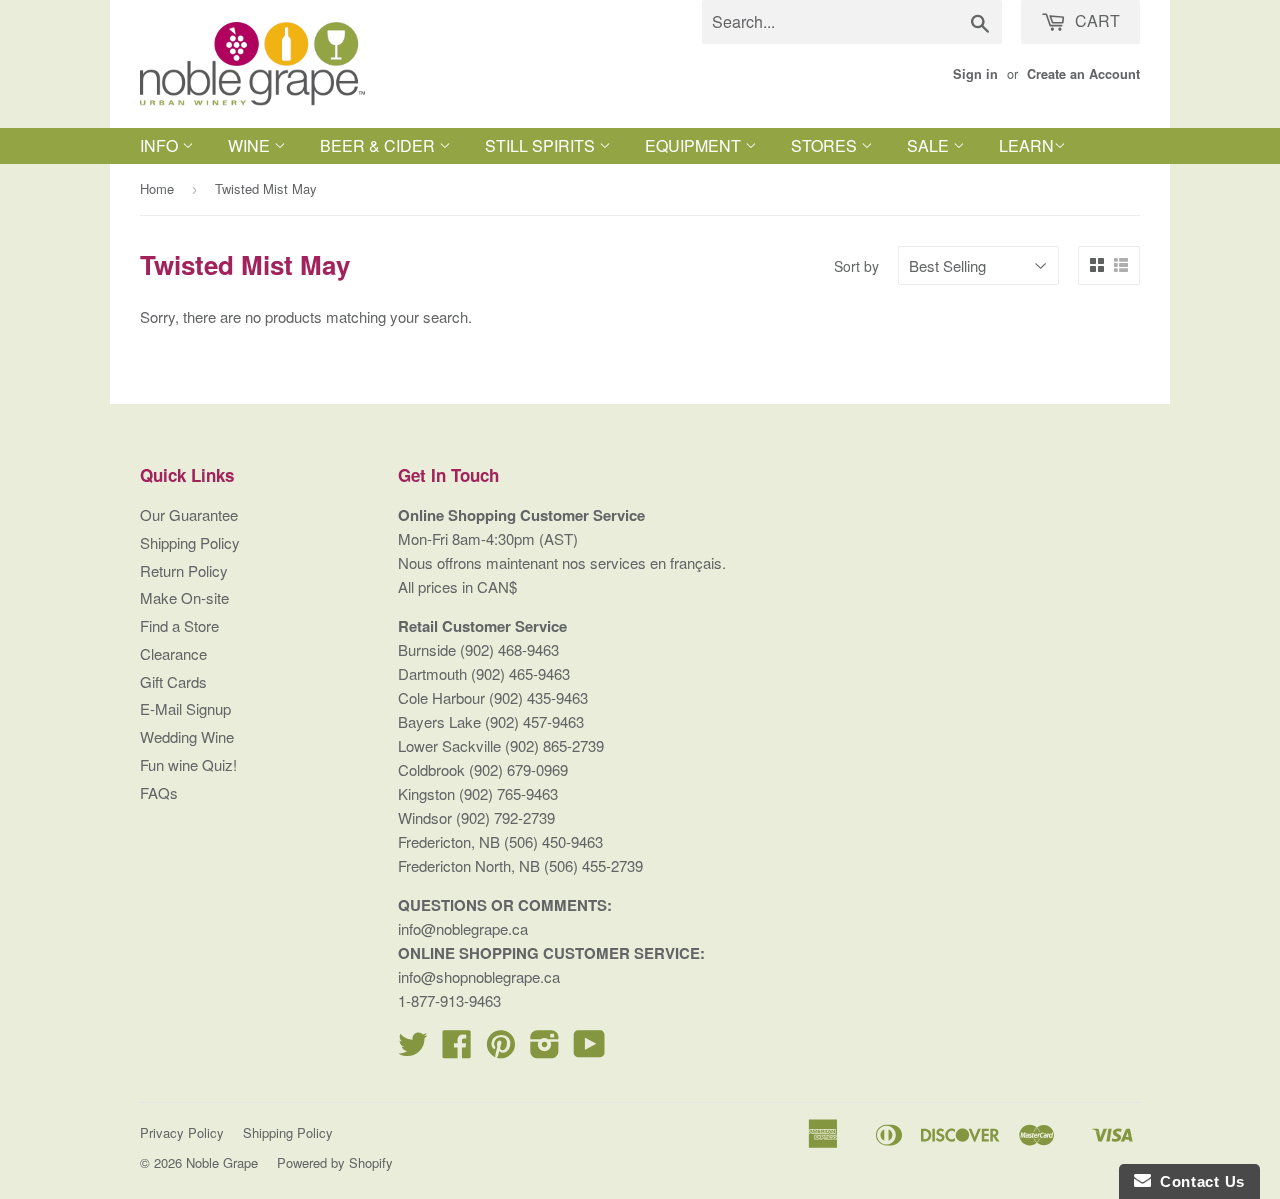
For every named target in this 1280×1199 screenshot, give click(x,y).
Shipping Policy (190, 542)
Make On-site (184, 597)
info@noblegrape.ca (463, 928)
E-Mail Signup (185, 708)
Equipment (695, 145)
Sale (930, 145)
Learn (1026, 145)
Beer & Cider (379, 145)
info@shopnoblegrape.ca (479, 976)
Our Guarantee (189, 514)
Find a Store (179, 625)
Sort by (856, 266)
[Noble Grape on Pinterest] (501, 1049)
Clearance (173, 653)
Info (161, 145)
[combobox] (852, 22)
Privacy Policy (182, 1132)
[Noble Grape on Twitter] (413, 1049)
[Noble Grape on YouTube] (589, 1049)
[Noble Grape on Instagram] (545, 1049)
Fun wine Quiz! (188, 764)
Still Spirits (542, 145)
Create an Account (1083, 74)
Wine (251, 145)
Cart (1095, 20)
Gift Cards (173, 681)
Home (157, 188)
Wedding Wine (187, 736)
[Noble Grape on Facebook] (457, 1049)
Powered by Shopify (335, 1162)
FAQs (159, 792)
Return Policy (184, 570)
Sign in (975, 74)
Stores (826, 145)
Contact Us (1198, 1181)
